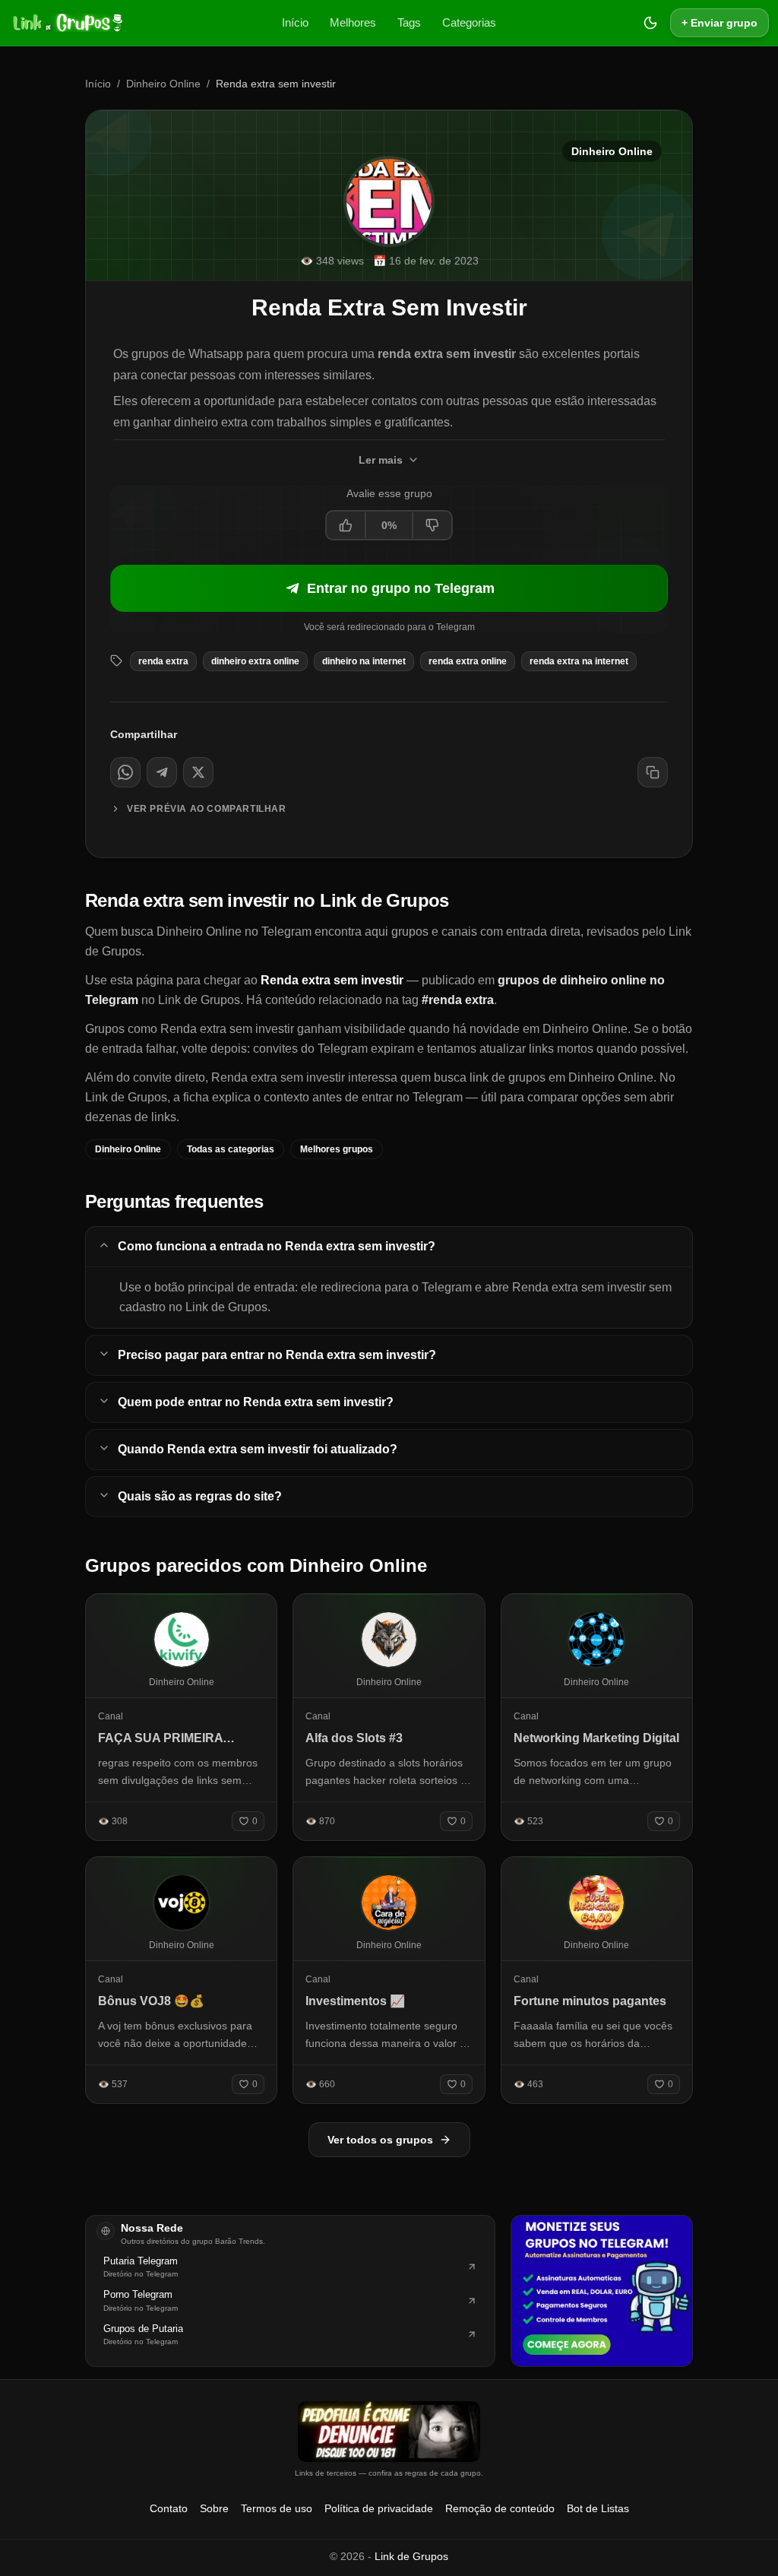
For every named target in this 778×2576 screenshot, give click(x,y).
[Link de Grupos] (66, 23)
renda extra (163, 661)
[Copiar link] (653, 772)
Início (295, 22)
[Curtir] (346, 525)
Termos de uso (277, 2508)
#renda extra (458, 1000)
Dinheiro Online (163, 84)
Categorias (469, 22)
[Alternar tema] (650, 23)
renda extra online (468, 661)
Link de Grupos (411, 2556)
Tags (409, 22)
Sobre (214, 2508)
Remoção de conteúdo (500, 2508)
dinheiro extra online (255, 661)
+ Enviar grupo (719, 23)
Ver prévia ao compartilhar (207, 809)
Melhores (353, 22)
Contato (169, 2508)
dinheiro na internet (364, 661)
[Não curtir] (432, 525)
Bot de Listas (598, 2508)
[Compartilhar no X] (198, 772)
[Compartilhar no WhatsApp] (125, 772)
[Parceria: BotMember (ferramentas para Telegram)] (602, 2291)
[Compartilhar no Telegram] (162, 772)
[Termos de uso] (389, 2432)
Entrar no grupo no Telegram (401, 588)
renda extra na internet (579, 661)
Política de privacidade (379, 2508)
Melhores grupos (337, 1149)
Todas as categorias (231, 1149)
